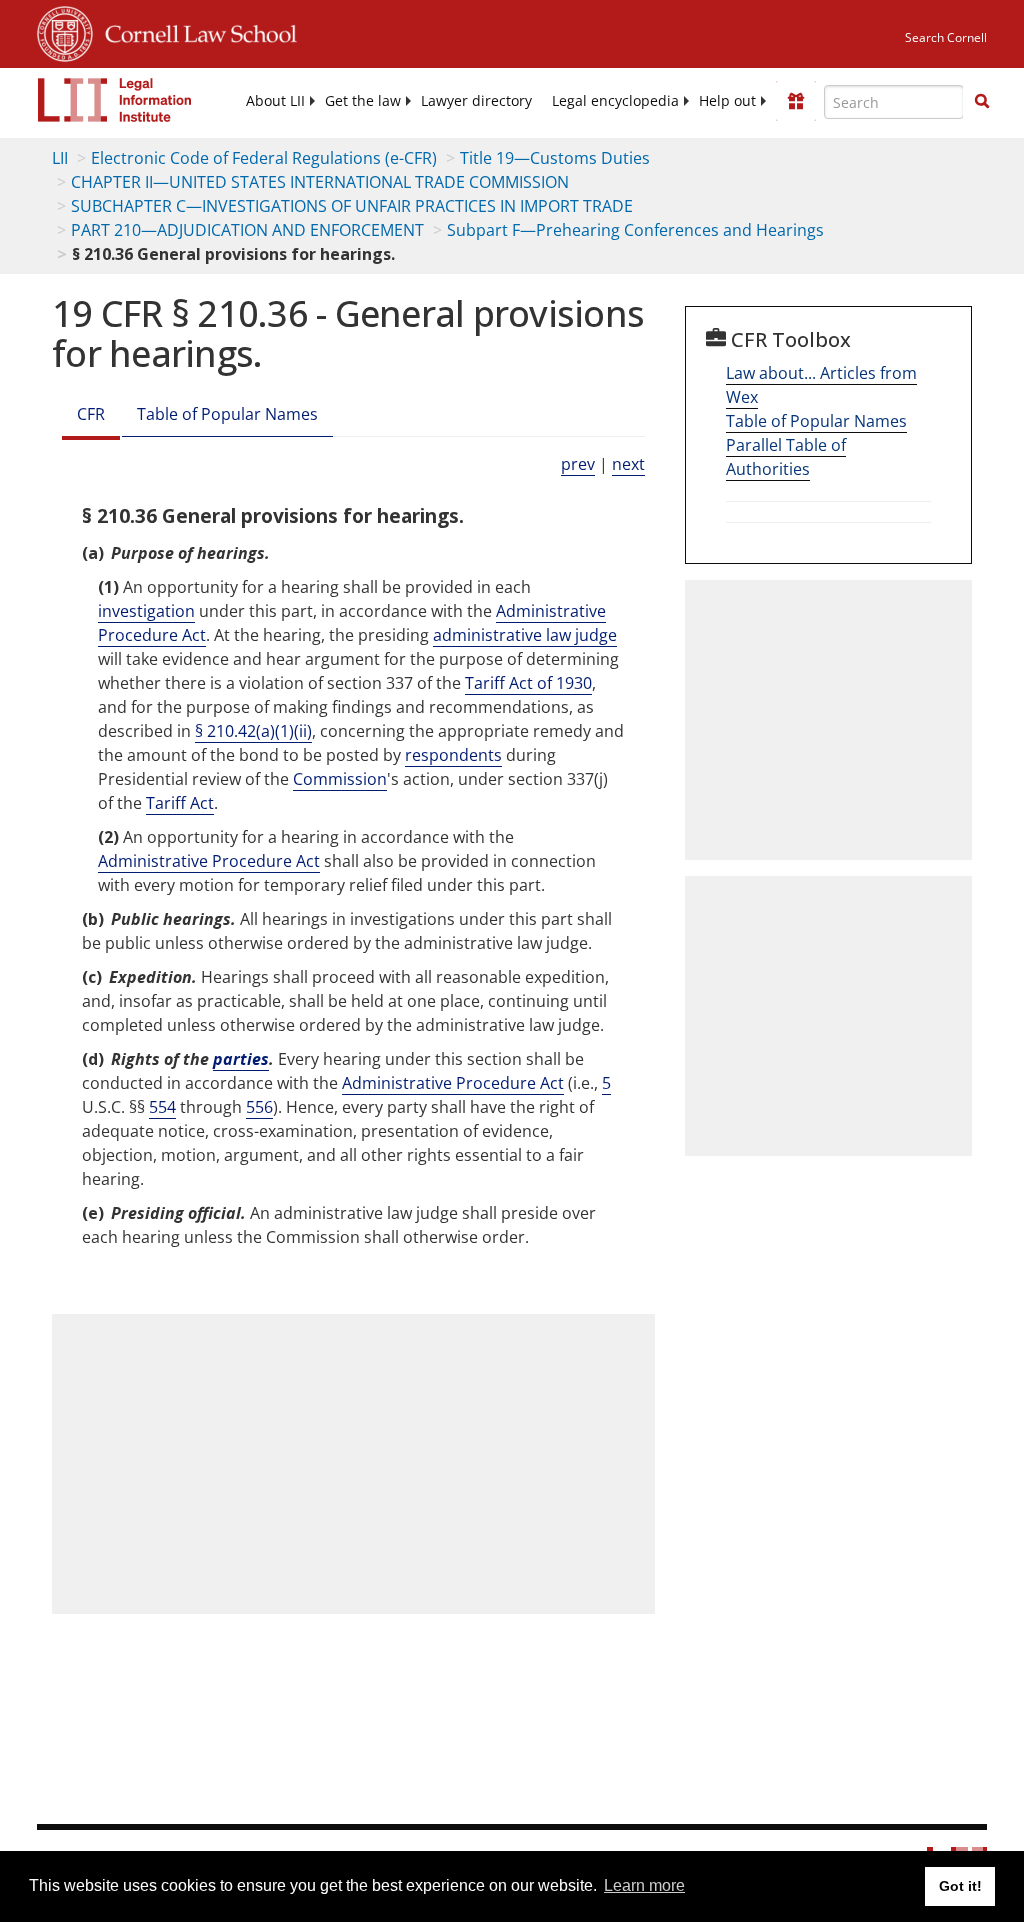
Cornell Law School (195, 31)
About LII (275, 101)
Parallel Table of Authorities (786, 457)
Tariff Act (180, 803)
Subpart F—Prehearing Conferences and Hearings (635, 230)
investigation (146, 611)
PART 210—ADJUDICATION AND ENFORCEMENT (247, 230)
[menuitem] (275, 101)
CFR (91, 414)
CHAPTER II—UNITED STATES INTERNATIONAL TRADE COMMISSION (320, 182)
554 (162, 1107)
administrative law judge (525, 635)
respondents (453, 755)
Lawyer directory (476, 101)
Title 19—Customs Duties (555, 158)
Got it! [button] (960, 1886)
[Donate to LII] (796, 101)
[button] (982, 101)
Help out (727, 101)
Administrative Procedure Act (209, 861)
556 (259, 1107)
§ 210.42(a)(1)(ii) (253, 731)
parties (241, 1059)
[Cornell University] (65, 31)
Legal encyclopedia (615, 101)
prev (578, 464)
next (628, 464)
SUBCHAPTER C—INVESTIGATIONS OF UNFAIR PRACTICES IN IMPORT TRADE (352, 206)
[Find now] (982, 102)
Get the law (363, 101)
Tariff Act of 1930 (528, 683)
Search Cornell (946, 37)
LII (60, 158)
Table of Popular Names (227, 414)
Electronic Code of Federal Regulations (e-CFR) (264, 158)
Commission (340, 779)
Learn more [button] (644, 1885)
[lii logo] (115, 100)
